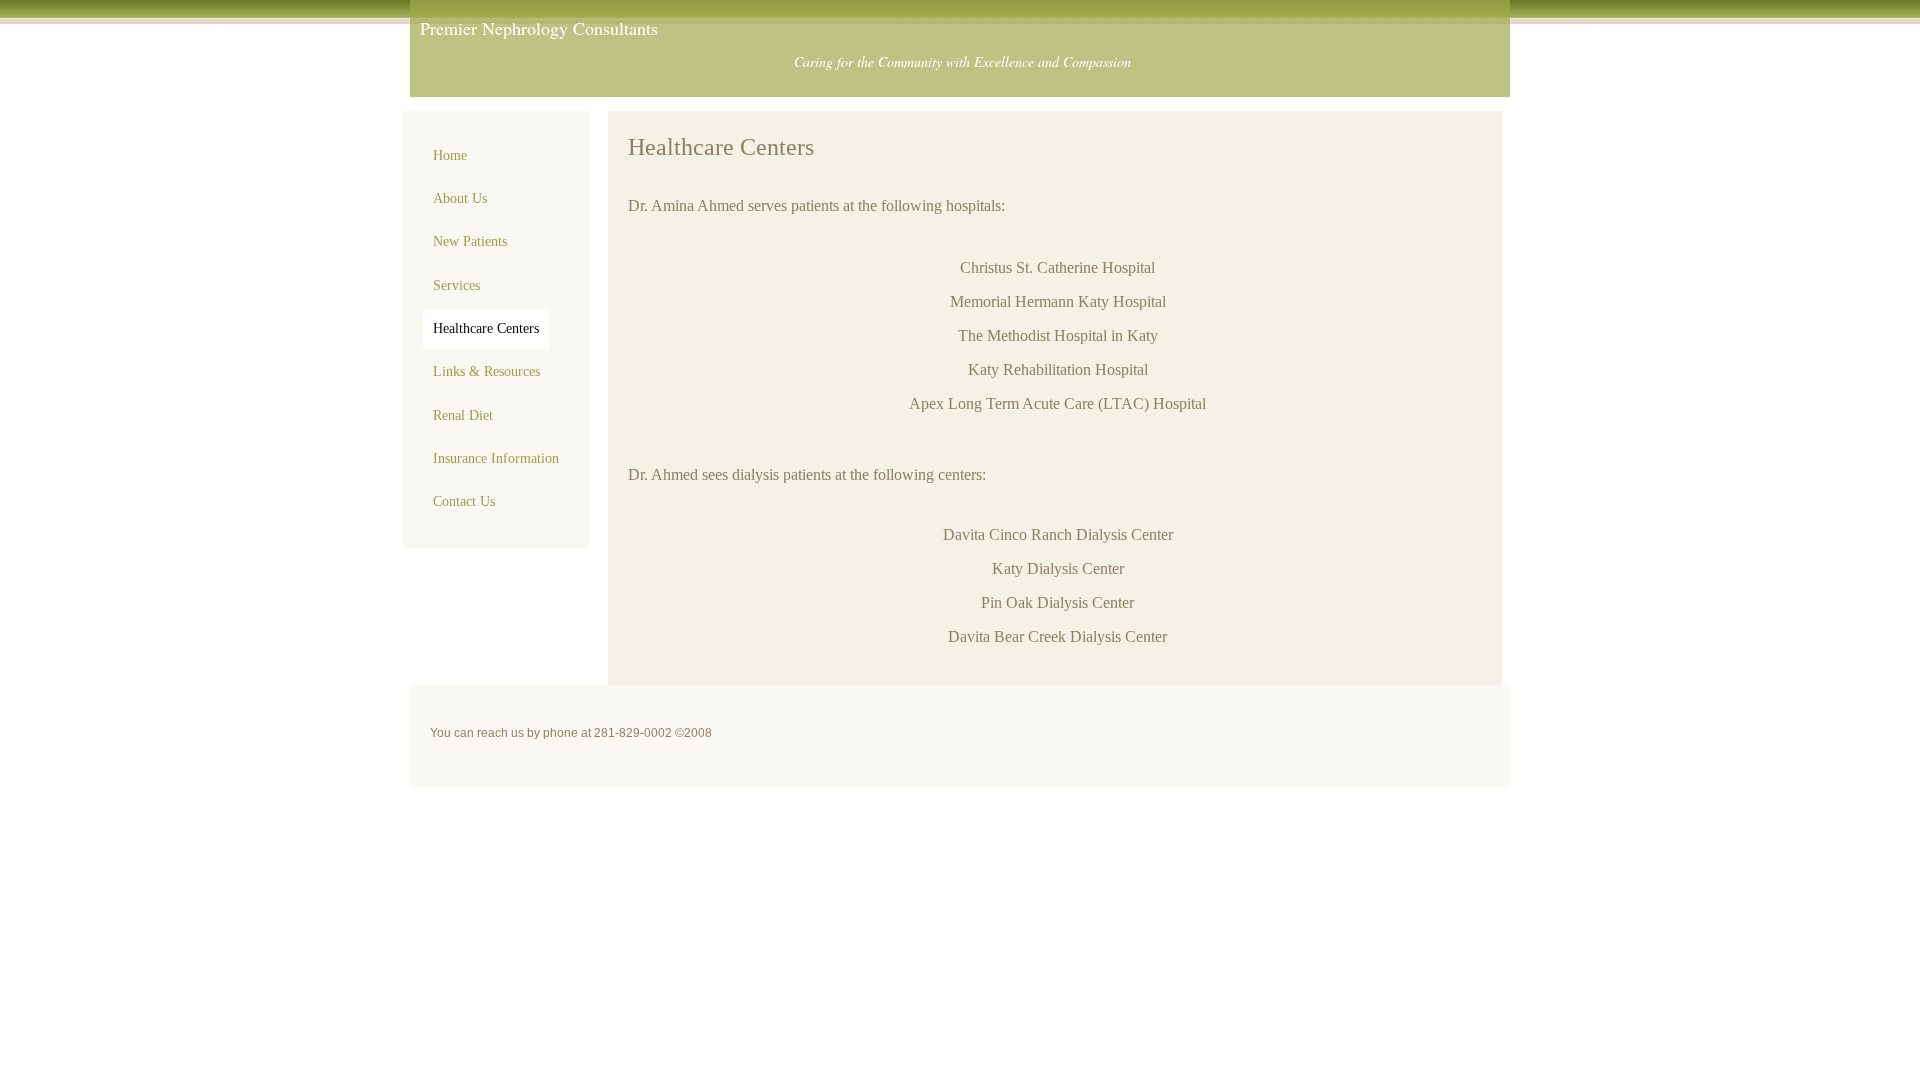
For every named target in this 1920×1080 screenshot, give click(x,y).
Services (456, 285)
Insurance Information (496, 458)
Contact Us (464, 501)
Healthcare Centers (486, 328)
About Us (460, 198)
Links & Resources (486, 371)
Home (450, 155)
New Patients (470, 241)
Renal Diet (463, 415)
